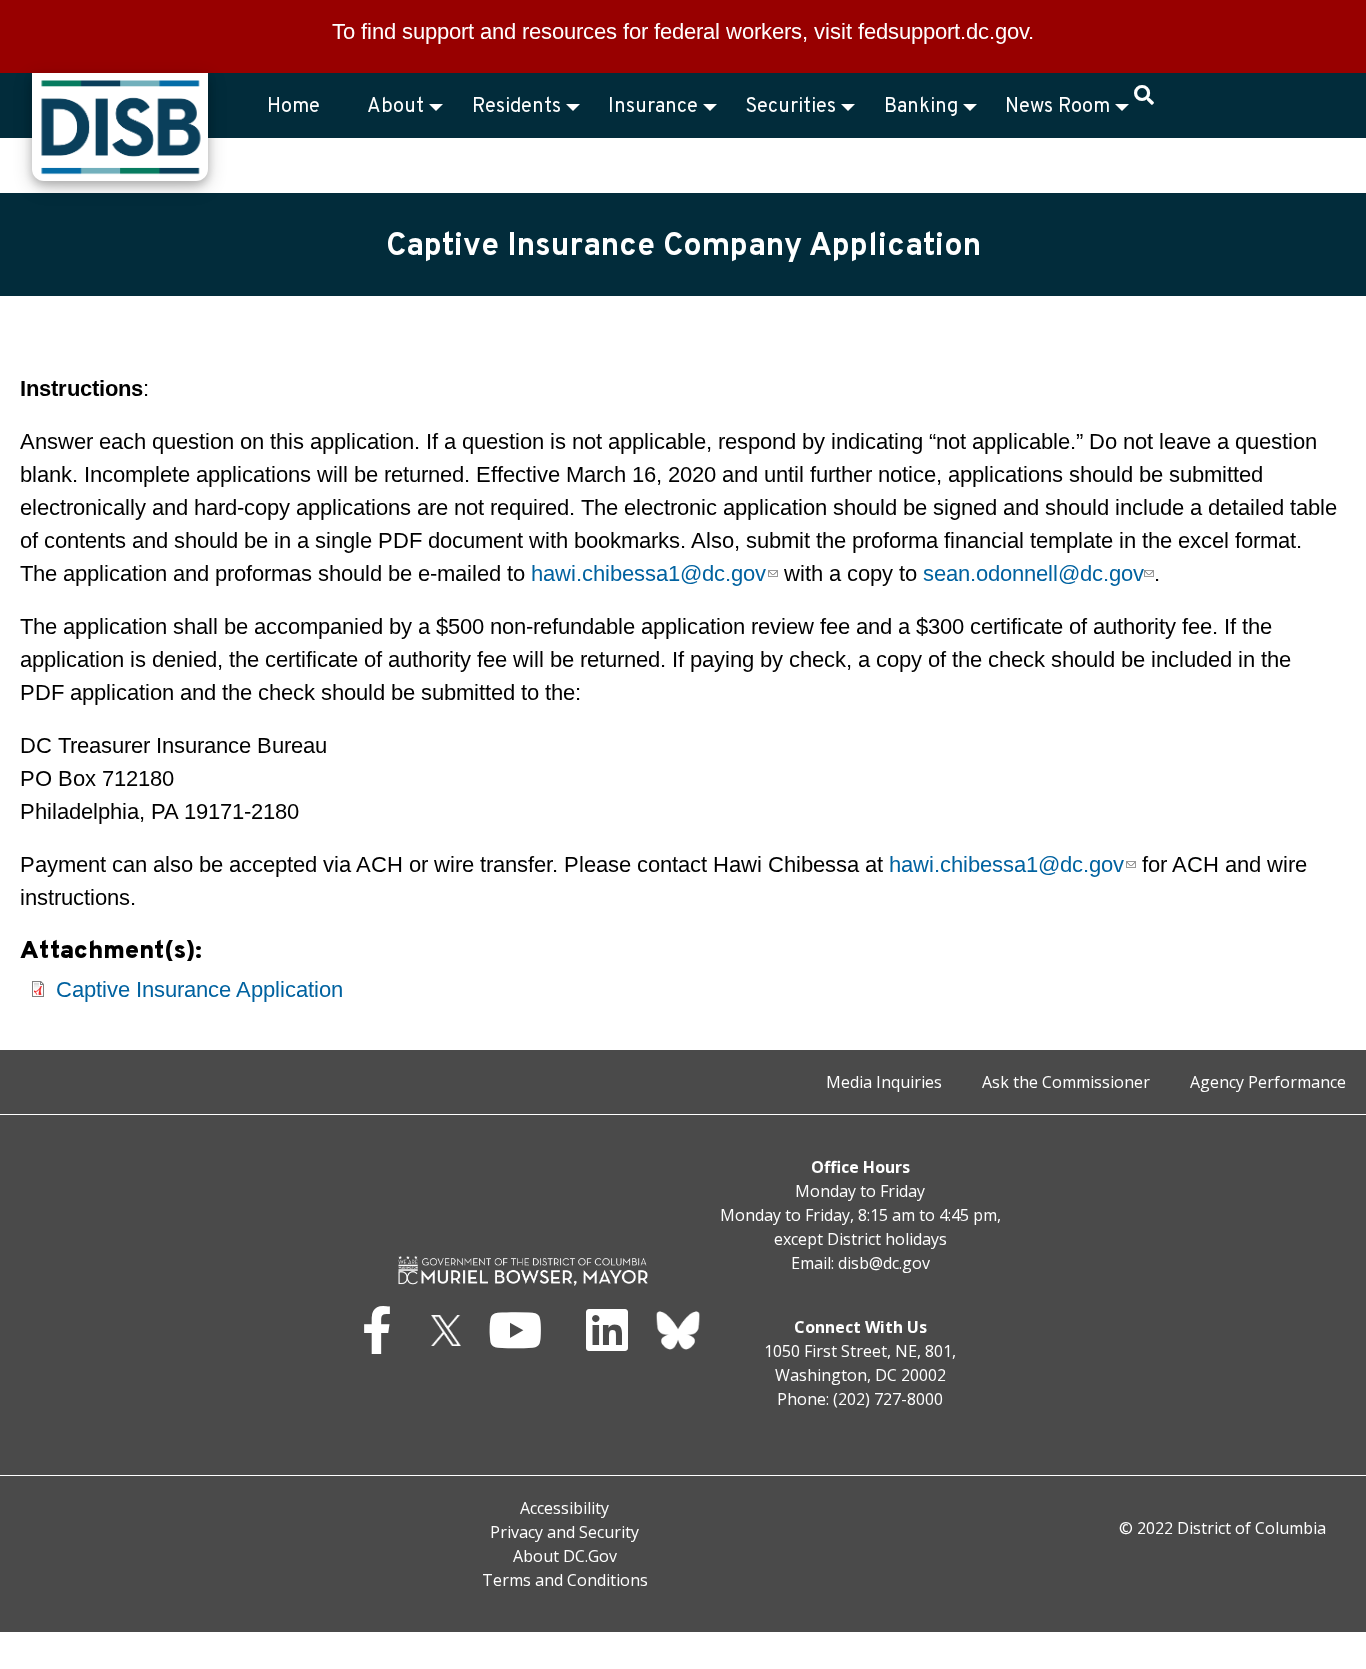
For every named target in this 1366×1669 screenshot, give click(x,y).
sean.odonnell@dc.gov (1032, 573)
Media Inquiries (884, 1082)
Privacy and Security (564, 1532)
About (395, 107)
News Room (1057, 107)
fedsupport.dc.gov (943, 31)
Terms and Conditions (565, 1580)
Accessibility (564, 1508)
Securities (790, 107)
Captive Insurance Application (199, 989)
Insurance (653, 107)
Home (293, 107)
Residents (516, 107)
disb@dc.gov (884, 1263)
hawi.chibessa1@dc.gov (648, 573)
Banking (921, 107)
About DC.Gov (565, 1556)
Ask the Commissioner (1066, 1082)
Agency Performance (1268, 1082)
